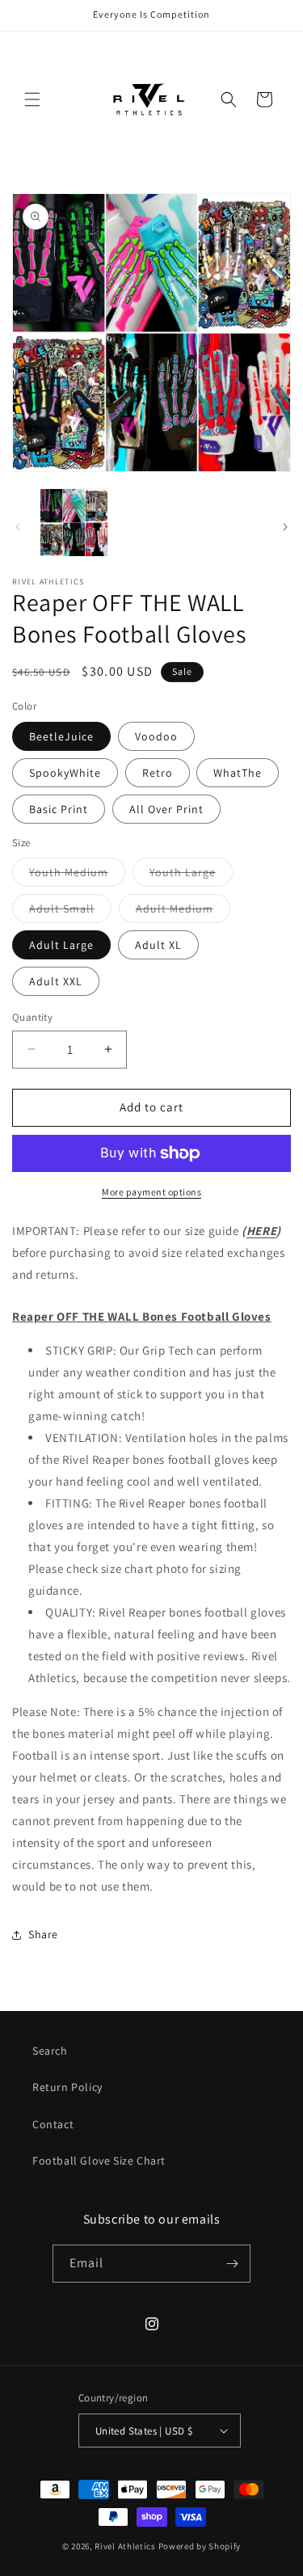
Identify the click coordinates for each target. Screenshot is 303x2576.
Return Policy (67, 2087)
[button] (32, 99)
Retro (158, 773)
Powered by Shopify (200, 2546)
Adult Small (70, 912)
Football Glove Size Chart (99, 2161)
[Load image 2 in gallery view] (74, 523)
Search (50, 2051)
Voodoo (156, 736)
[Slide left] (18, 527)
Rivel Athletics (125, 2546)
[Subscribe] (232, 2264)
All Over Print (166, 809)
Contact (53, 2124)
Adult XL (158, 945)
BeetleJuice (61, 736)
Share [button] (43, 1934)
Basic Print (59, 809)
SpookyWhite (65, 773)
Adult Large (61, 945)
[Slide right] (285, 527)
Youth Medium (77, 875)
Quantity (32, 1017)
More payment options (151, 1192)
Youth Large (191, 875)
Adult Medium (183, 912)
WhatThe (238, 773)
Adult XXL (56, 981)
